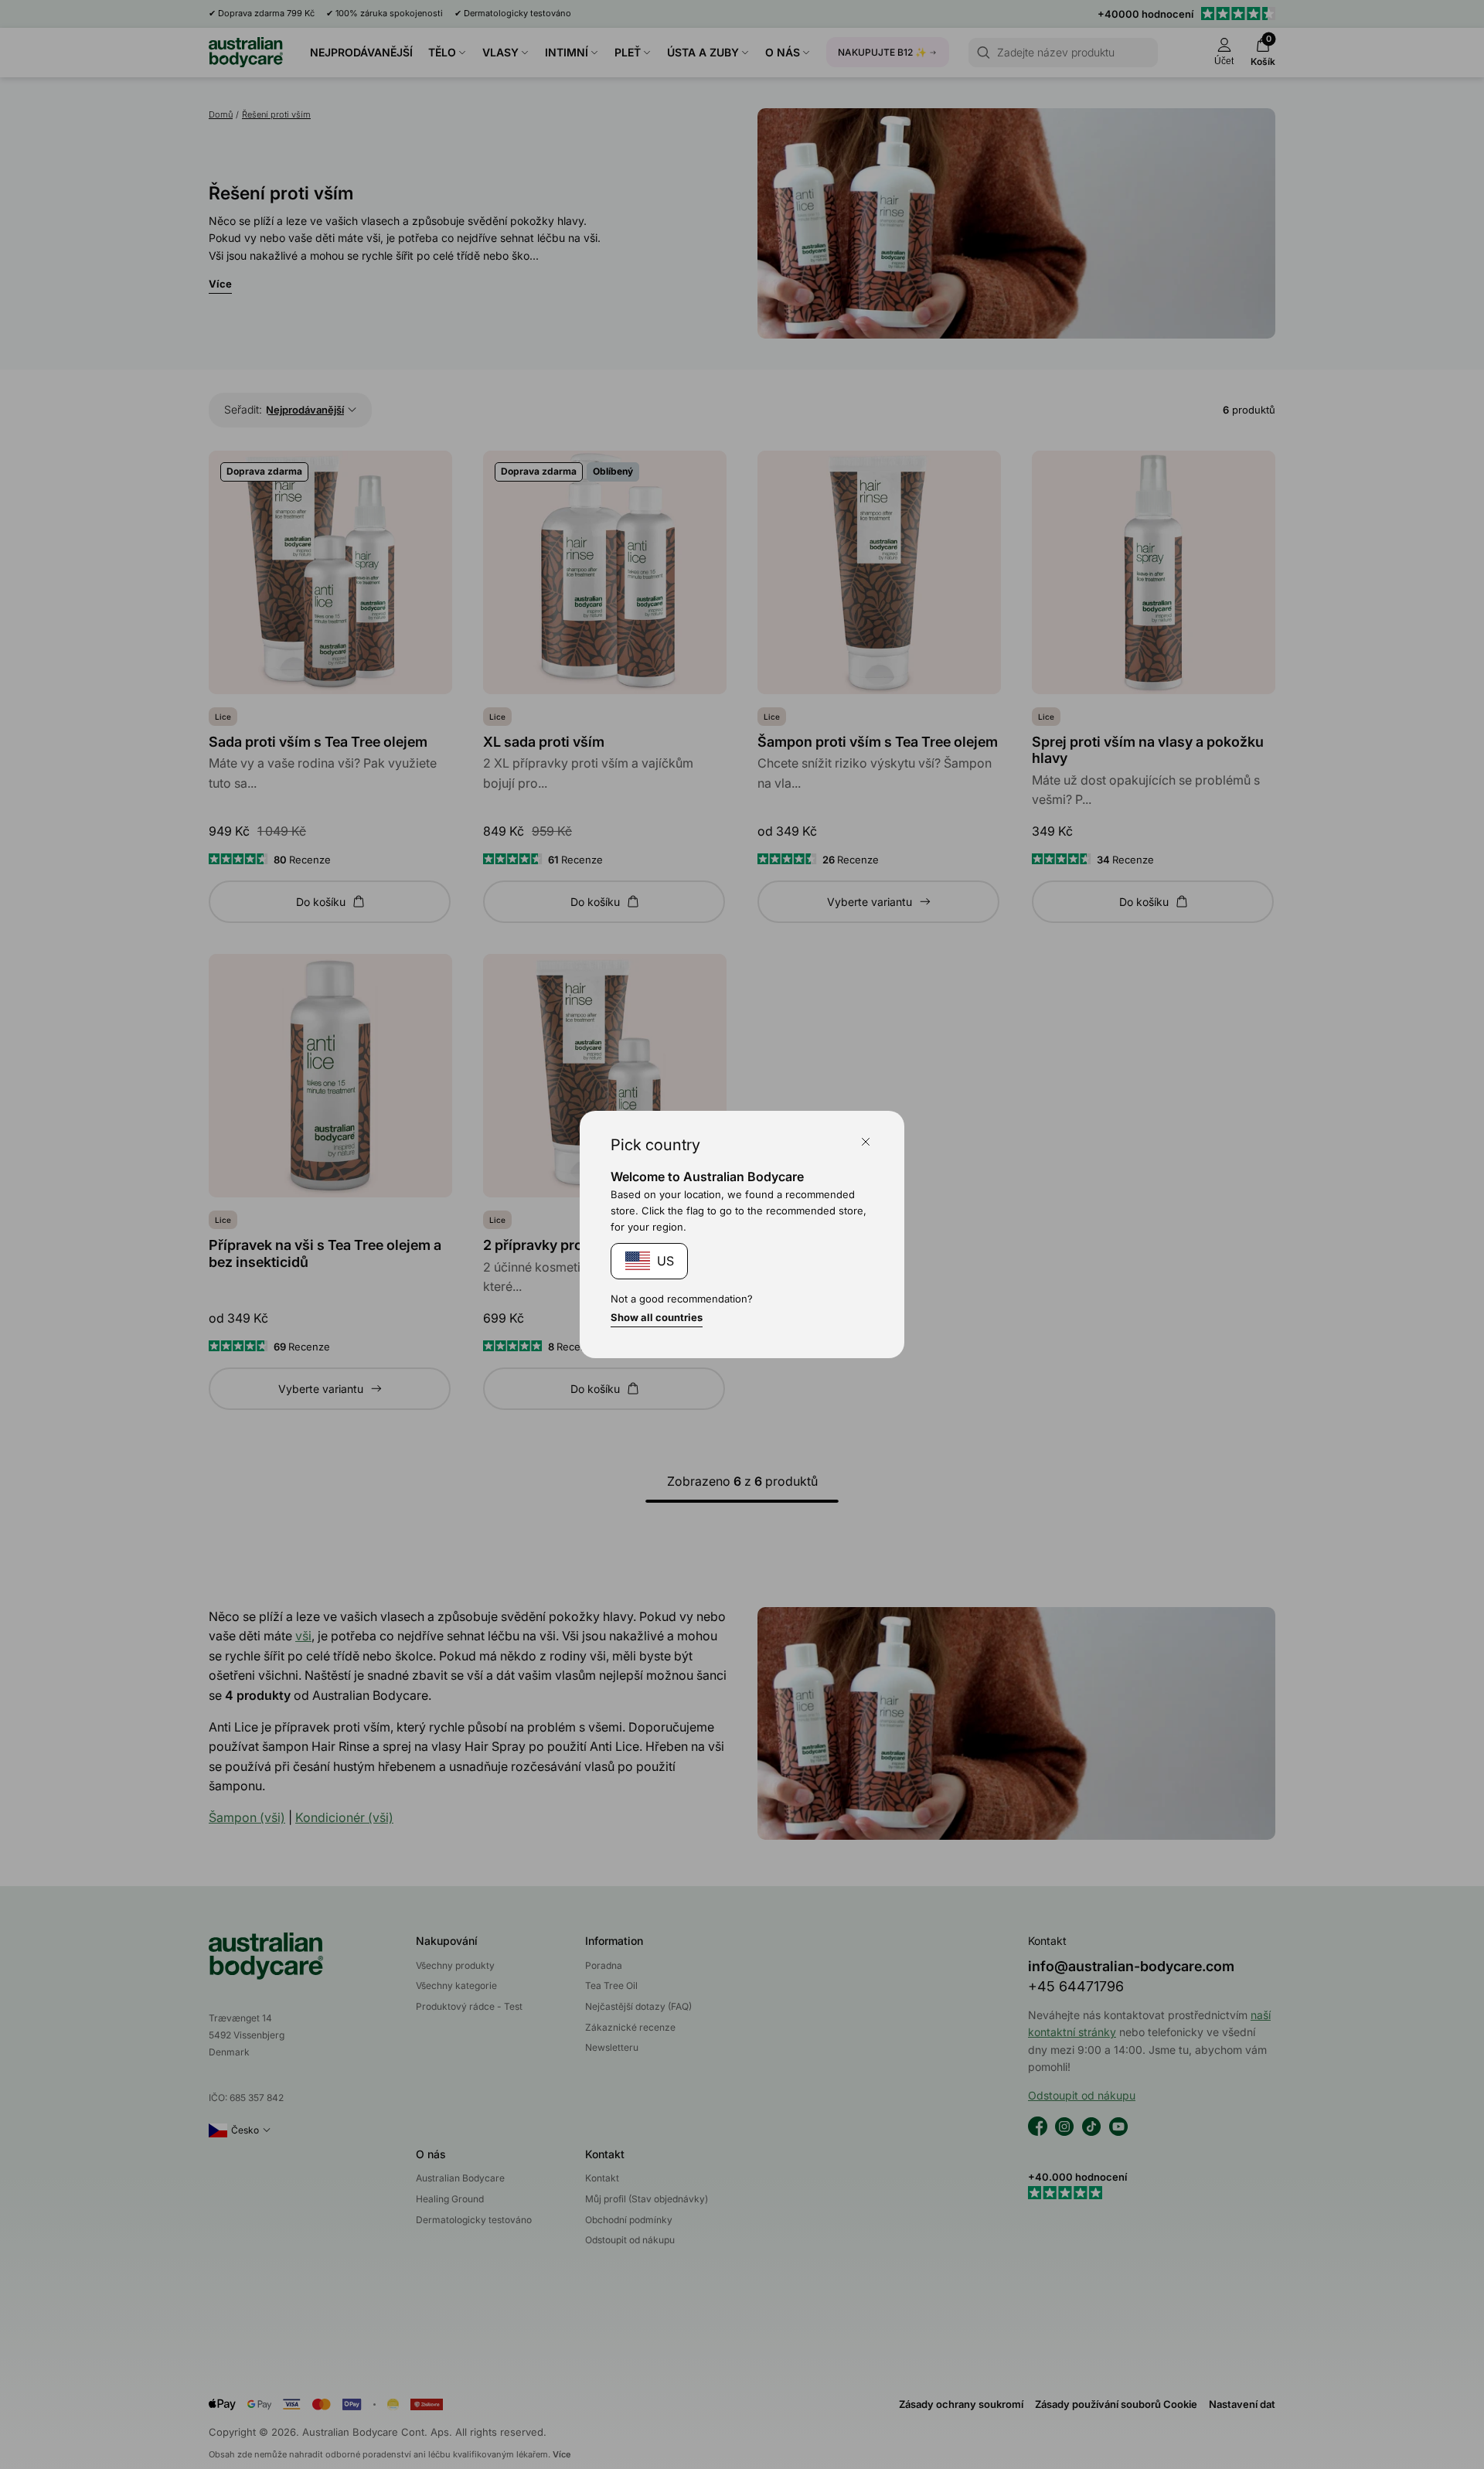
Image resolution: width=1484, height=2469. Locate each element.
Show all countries (657, 1317)
